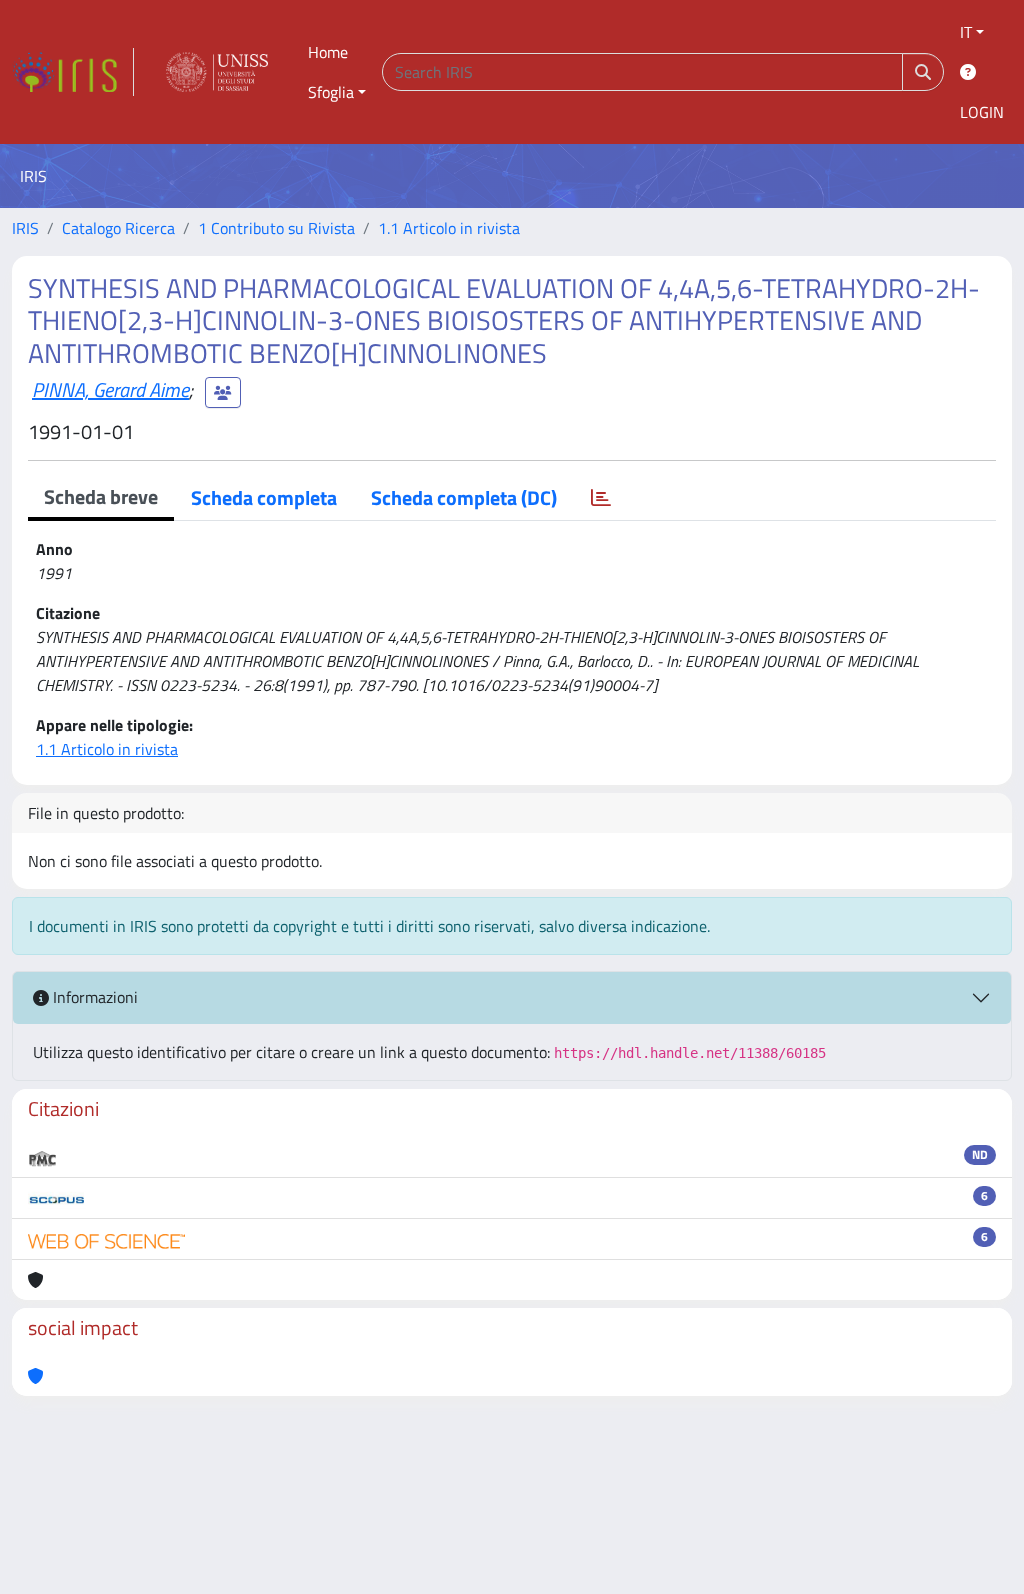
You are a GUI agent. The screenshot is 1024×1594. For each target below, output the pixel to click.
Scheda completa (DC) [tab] (464, 497)
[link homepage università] (217, 72)
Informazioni (93, 997)
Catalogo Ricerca (118, 228)
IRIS (25, 228)
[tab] (601, 498)
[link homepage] (73, 72)
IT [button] (966, 32)
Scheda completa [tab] (264, 497)
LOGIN (982, 112)
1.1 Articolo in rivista (449, 228)
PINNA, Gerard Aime (110, 389)
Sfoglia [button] (331, 92)
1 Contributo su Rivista (276, 228)
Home (328, 52)
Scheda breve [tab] (101, 496)
